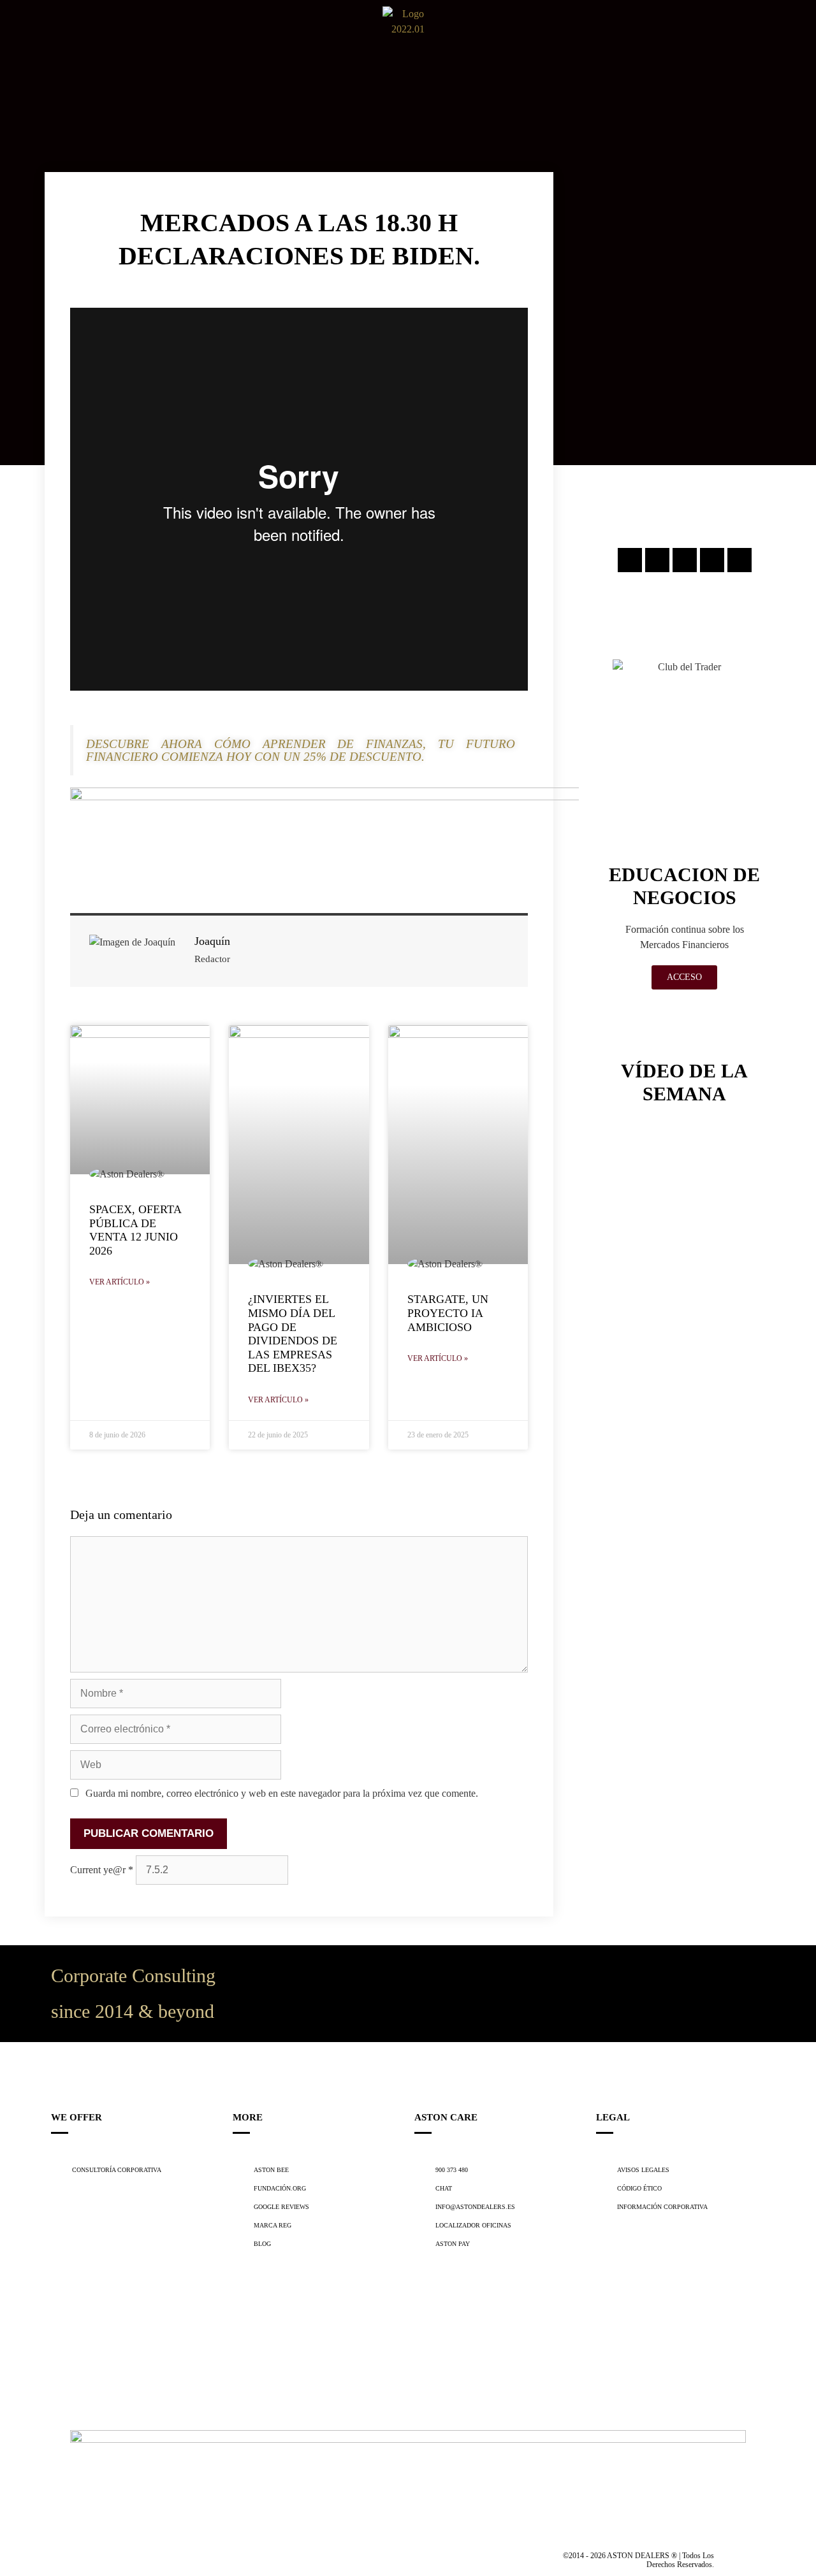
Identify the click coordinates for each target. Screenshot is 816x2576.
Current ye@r (102, 1870)
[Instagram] (630, 560)
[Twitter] (685, 560)
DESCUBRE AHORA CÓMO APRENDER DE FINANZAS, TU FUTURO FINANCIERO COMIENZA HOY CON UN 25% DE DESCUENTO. (301, 750)
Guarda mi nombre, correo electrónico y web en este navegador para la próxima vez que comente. (282, 1793)
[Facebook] (657, 560)
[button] (18, 32)
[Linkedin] (712, 560)
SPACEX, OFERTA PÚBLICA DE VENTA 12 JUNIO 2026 (135, 1230)
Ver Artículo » (120, 1282)
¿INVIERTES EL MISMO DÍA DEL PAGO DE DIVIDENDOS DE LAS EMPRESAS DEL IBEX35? (293, 1334)
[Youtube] (739, 560)
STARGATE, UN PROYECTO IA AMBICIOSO (448, 1313)
